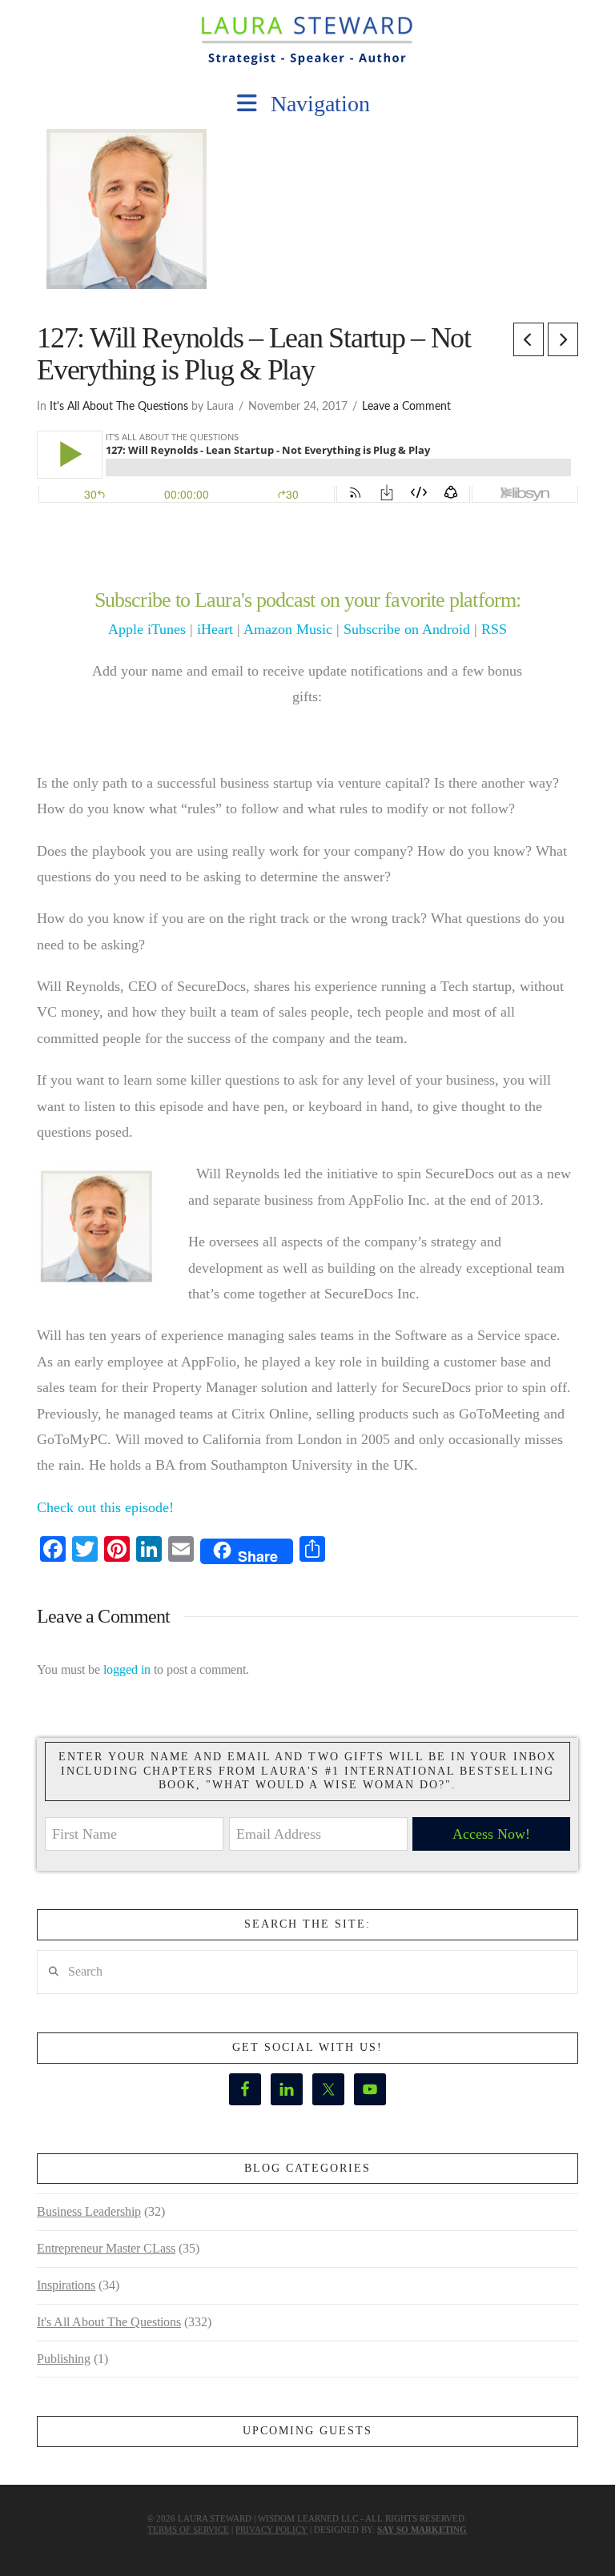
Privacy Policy (271, 2530)
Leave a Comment (406, 407)
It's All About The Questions (119, 407)
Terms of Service (188, 2530)
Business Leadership (89, 2211)
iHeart (215, 629)
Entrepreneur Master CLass (106, 2248)
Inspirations (66, 2285)
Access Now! (491, 1834)
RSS (494, 629)
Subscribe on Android (407, 629)
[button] (307, 104)
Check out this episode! (105, 1507)
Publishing (64, 2359)
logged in (127, 1669)
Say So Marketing (422, 2530)
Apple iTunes (147, 629)
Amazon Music (288, 629)
